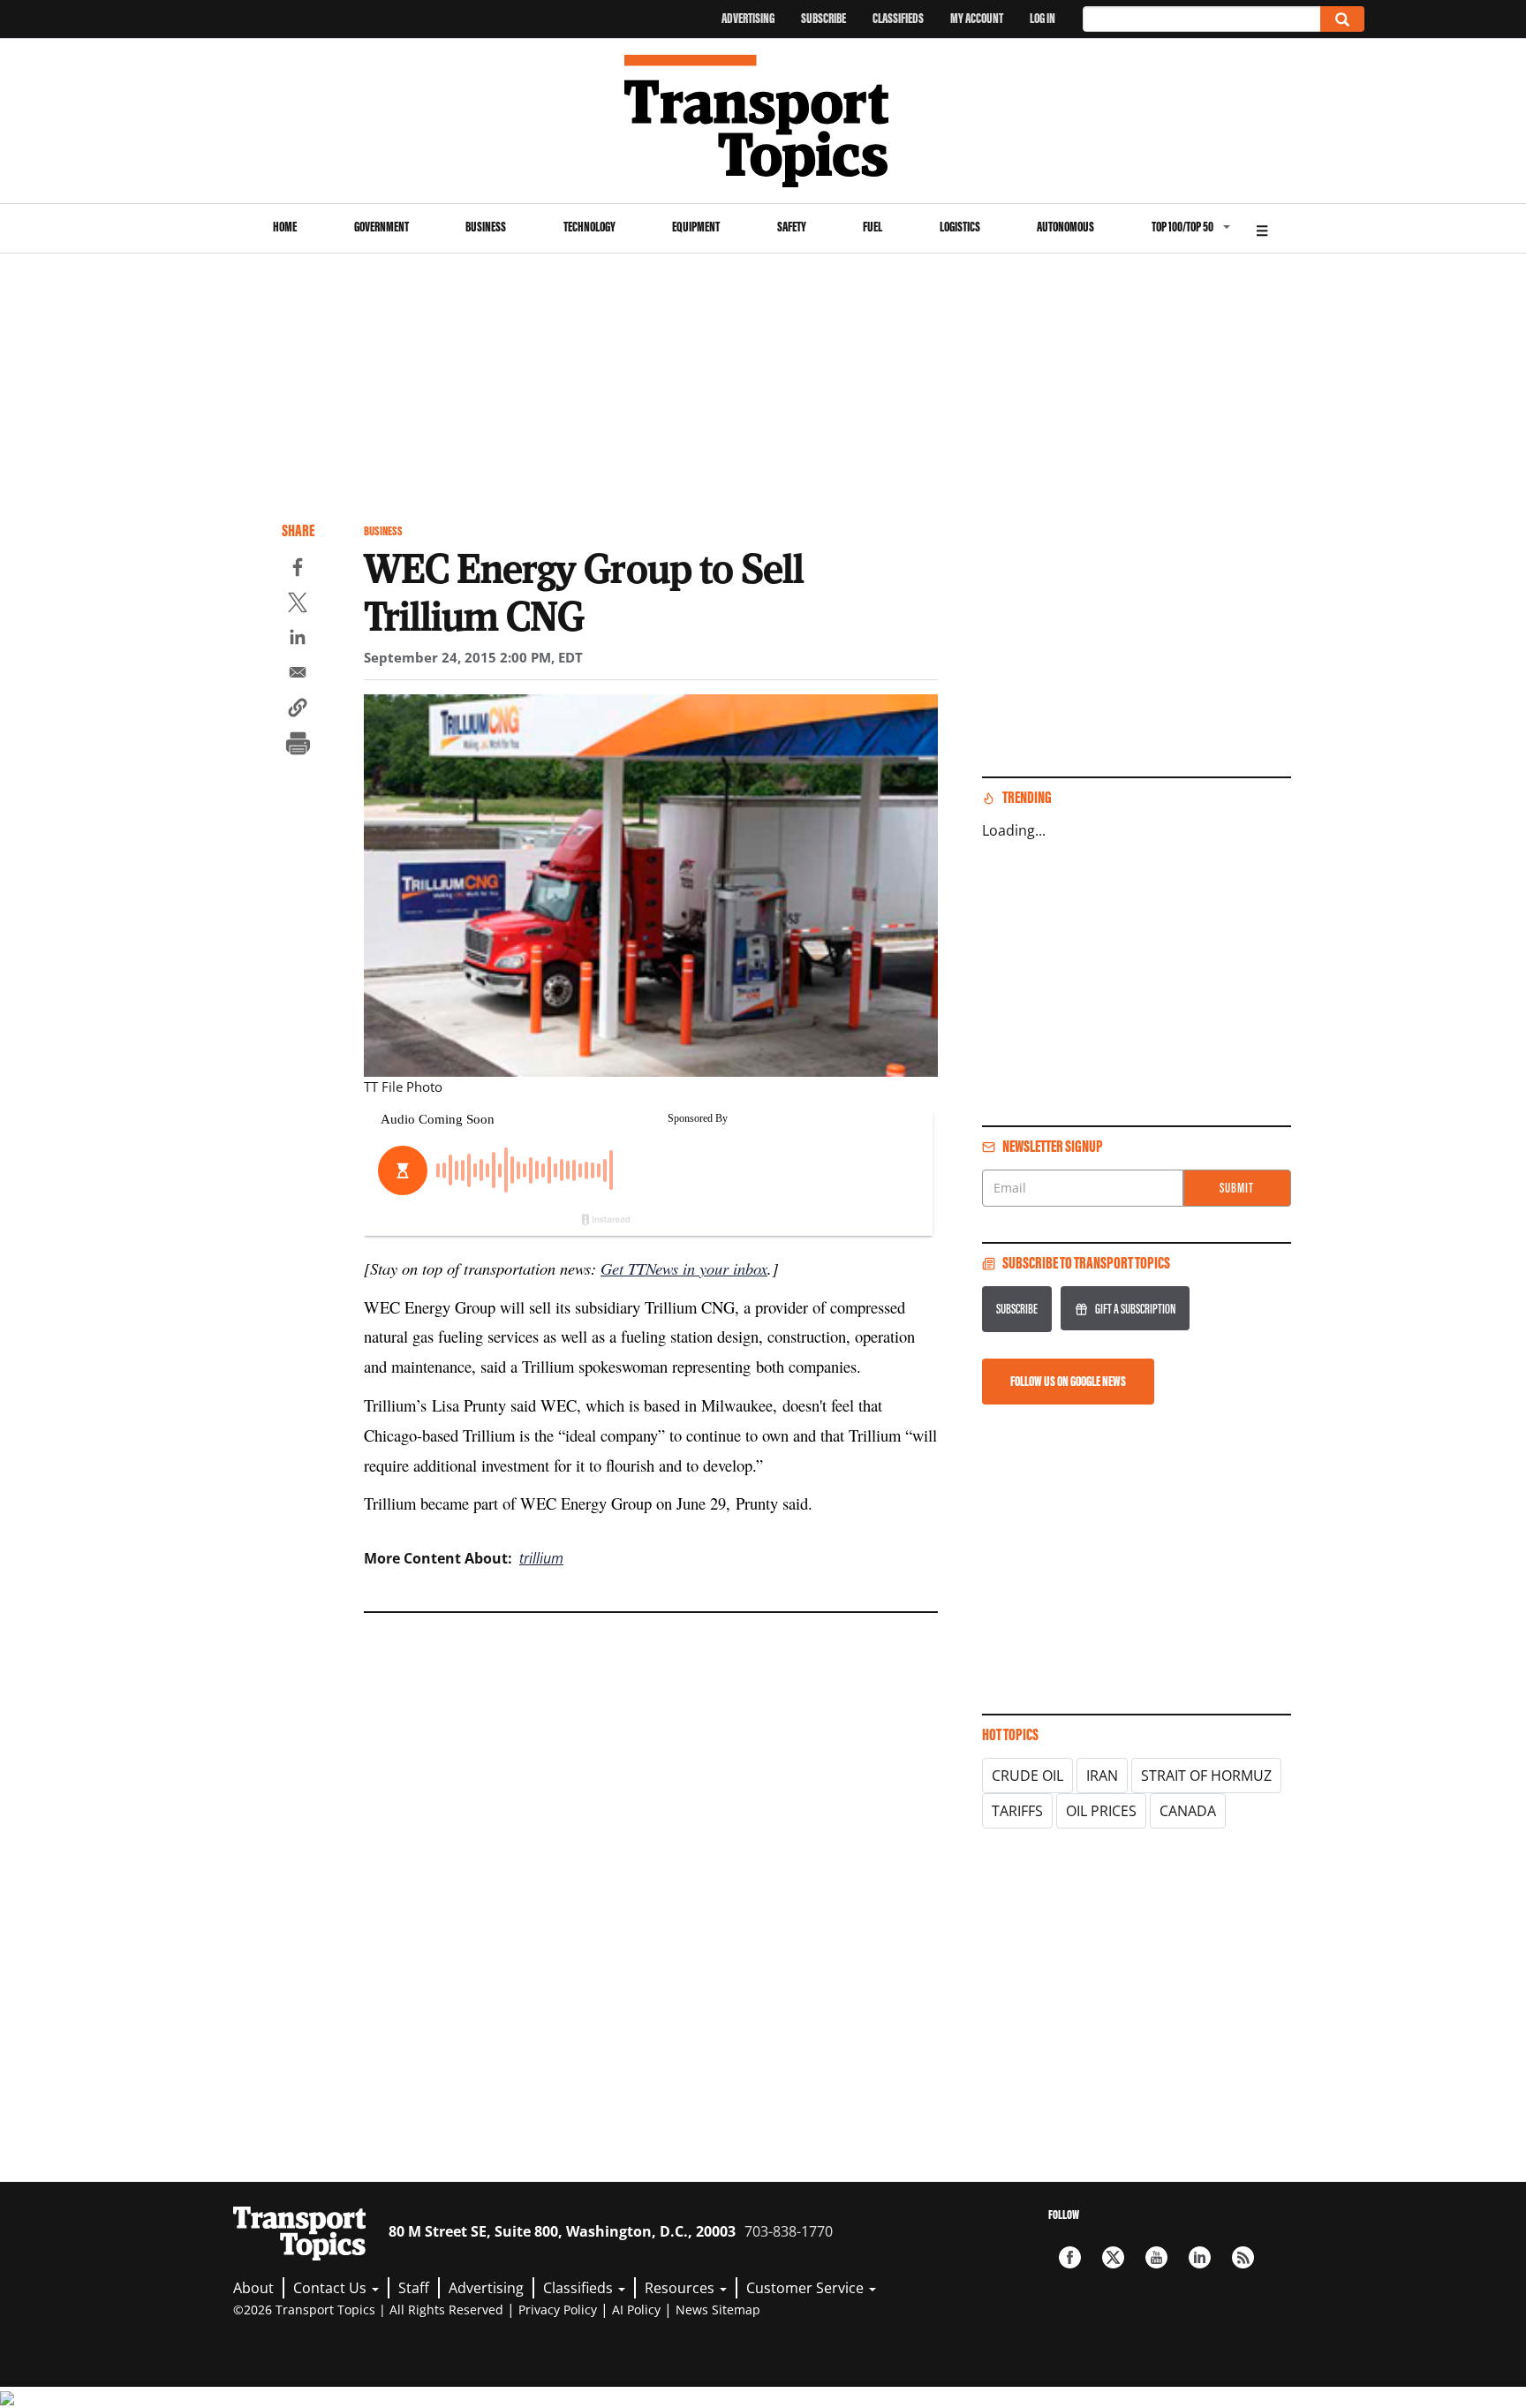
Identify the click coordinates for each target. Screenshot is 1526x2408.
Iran (1102, 1776)
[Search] (1342, 19)
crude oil (1027, 1776)
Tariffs (1017, 1811)
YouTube (1156, 2257)
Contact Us (332, 2288)
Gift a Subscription (1135, 1309)
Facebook (1070, 2257)
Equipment (696, 227)
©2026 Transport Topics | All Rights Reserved (368, 2310)
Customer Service (807, 2288)
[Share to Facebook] (298, 570)
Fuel (873, 227)
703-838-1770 (789, 2231)
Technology (589, 227)
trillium (541, 1558)
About (253, 2288)
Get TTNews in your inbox (684, 1268)
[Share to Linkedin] (298, 640)
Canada (1188, 1811)
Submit (1237, 1188)
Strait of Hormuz (1206, 1776)
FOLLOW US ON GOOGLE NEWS (1068, 1381)
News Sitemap (718, 2310)
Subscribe (823, 18)
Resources (681, 2288)
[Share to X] (298, 605)
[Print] (298, 746)
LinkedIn (1200, 2257)
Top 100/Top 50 (1182, 227)
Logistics (960, 227)
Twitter (1113, 2257)
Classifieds (898, 18)
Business (486, 227)
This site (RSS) (1243, 2257)
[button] (298, 710)
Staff (414, 2288)
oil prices (1101, 1811)
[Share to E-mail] (298, 675)
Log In (1043, 18)
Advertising (748, 18)
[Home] (763, 121)
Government (381, 227)
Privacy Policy (558, 2310)
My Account (977, 18)
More (1262, 228)
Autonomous (1065, 227)
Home (285, 227)
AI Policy (636, 2310)
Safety (792, 227)
